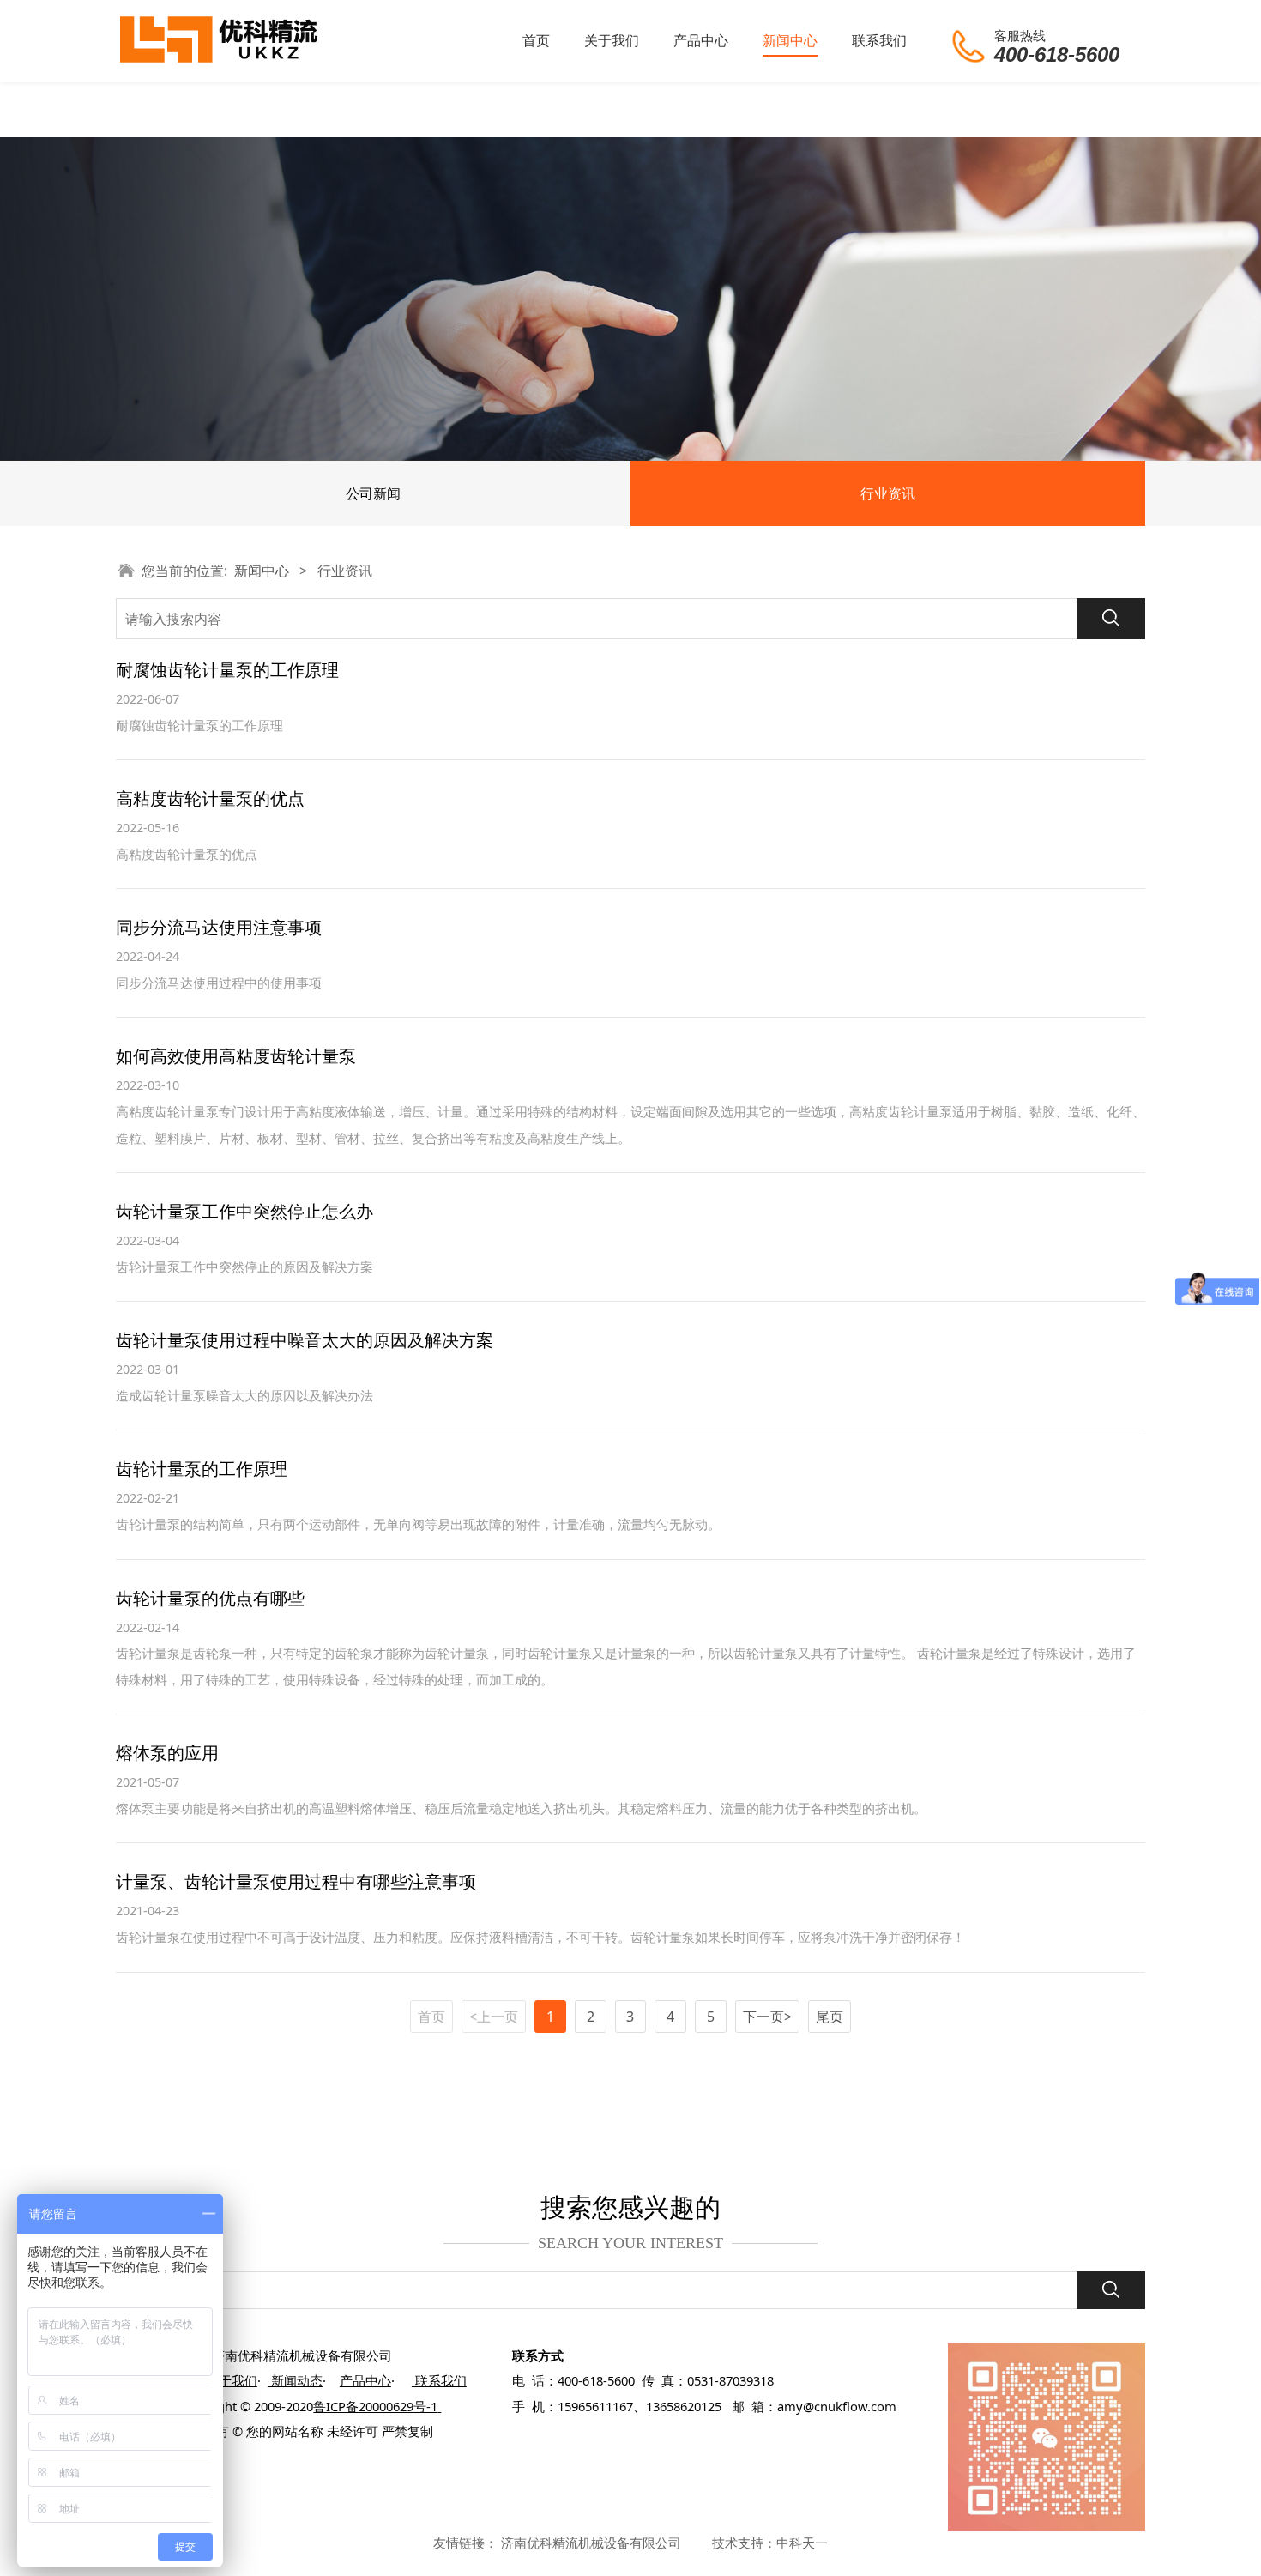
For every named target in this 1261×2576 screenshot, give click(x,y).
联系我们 (879, 40)
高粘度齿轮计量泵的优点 (210, 798)
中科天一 (802, 2543)
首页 (536, 40)
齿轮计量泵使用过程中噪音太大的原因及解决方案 (305, 1340)
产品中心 (701, 40)
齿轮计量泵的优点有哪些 (210, 1598)
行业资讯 (888, 493)
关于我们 (612, 40)
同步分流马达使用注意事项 (219, 927)
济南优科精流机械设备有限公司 (591, 2543)
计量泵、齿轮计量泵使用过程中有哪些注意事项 (296, 1881)
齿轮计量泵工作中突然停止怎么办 (244, 1211)
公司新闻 (373, 493)
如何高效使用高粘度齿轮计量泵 (236, 1056)
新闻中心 (790, 40)
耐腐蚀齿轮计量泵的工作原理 (227, 670)
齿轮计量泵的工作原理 (202, 1469)
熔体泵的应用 (167, 1753)
